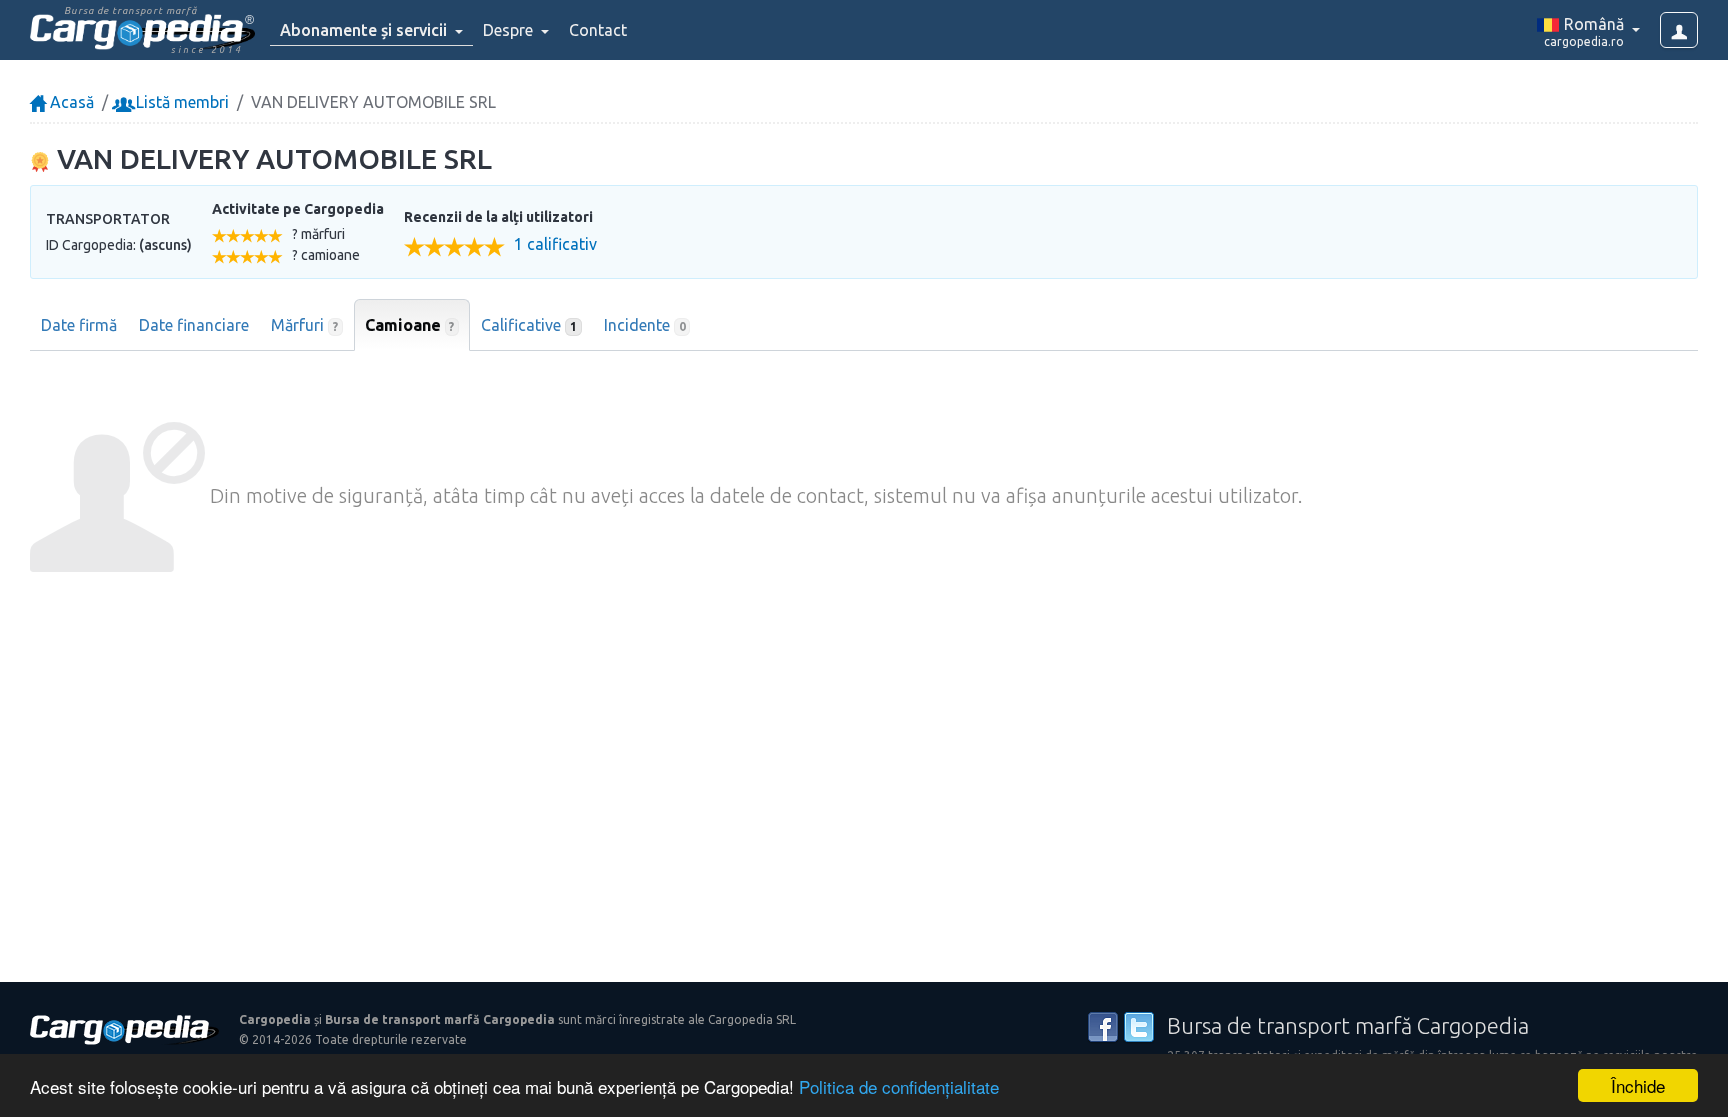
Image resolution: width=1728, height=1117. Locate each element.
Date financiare (194, 325)
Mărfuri (304, 325)
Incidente (645, 325)
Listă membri (180, 102)
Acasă (70, 102)
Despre (510, 30)
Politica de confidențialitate (899, 1086)
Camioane (410, 325)
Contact (598, 30)
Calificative (529, 325)
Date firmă (79, 325)
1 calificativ (555, 244)
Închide (1638, 1085)
